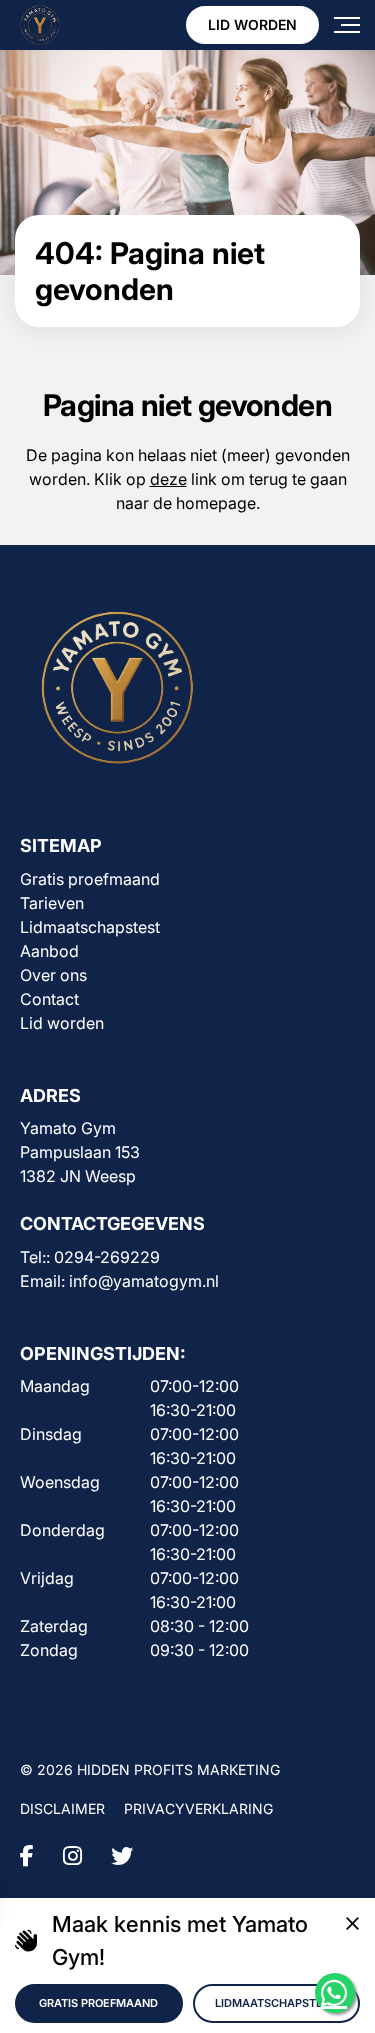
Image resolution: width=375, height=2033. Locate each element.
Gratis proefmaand (90, 879)
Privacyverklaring (198, 1808)
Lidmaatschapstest (90, 927)
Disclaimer (62, 1808)
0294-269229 (107, 1257)
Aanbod (49, 951)
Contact (49, 999)
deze (168, 479)
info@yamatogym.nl (144, 1281)
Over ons (53, 975)
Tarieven (52, 903)
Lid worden (252, 24)
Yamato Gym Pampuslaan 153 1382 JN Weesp (80, 1152)
